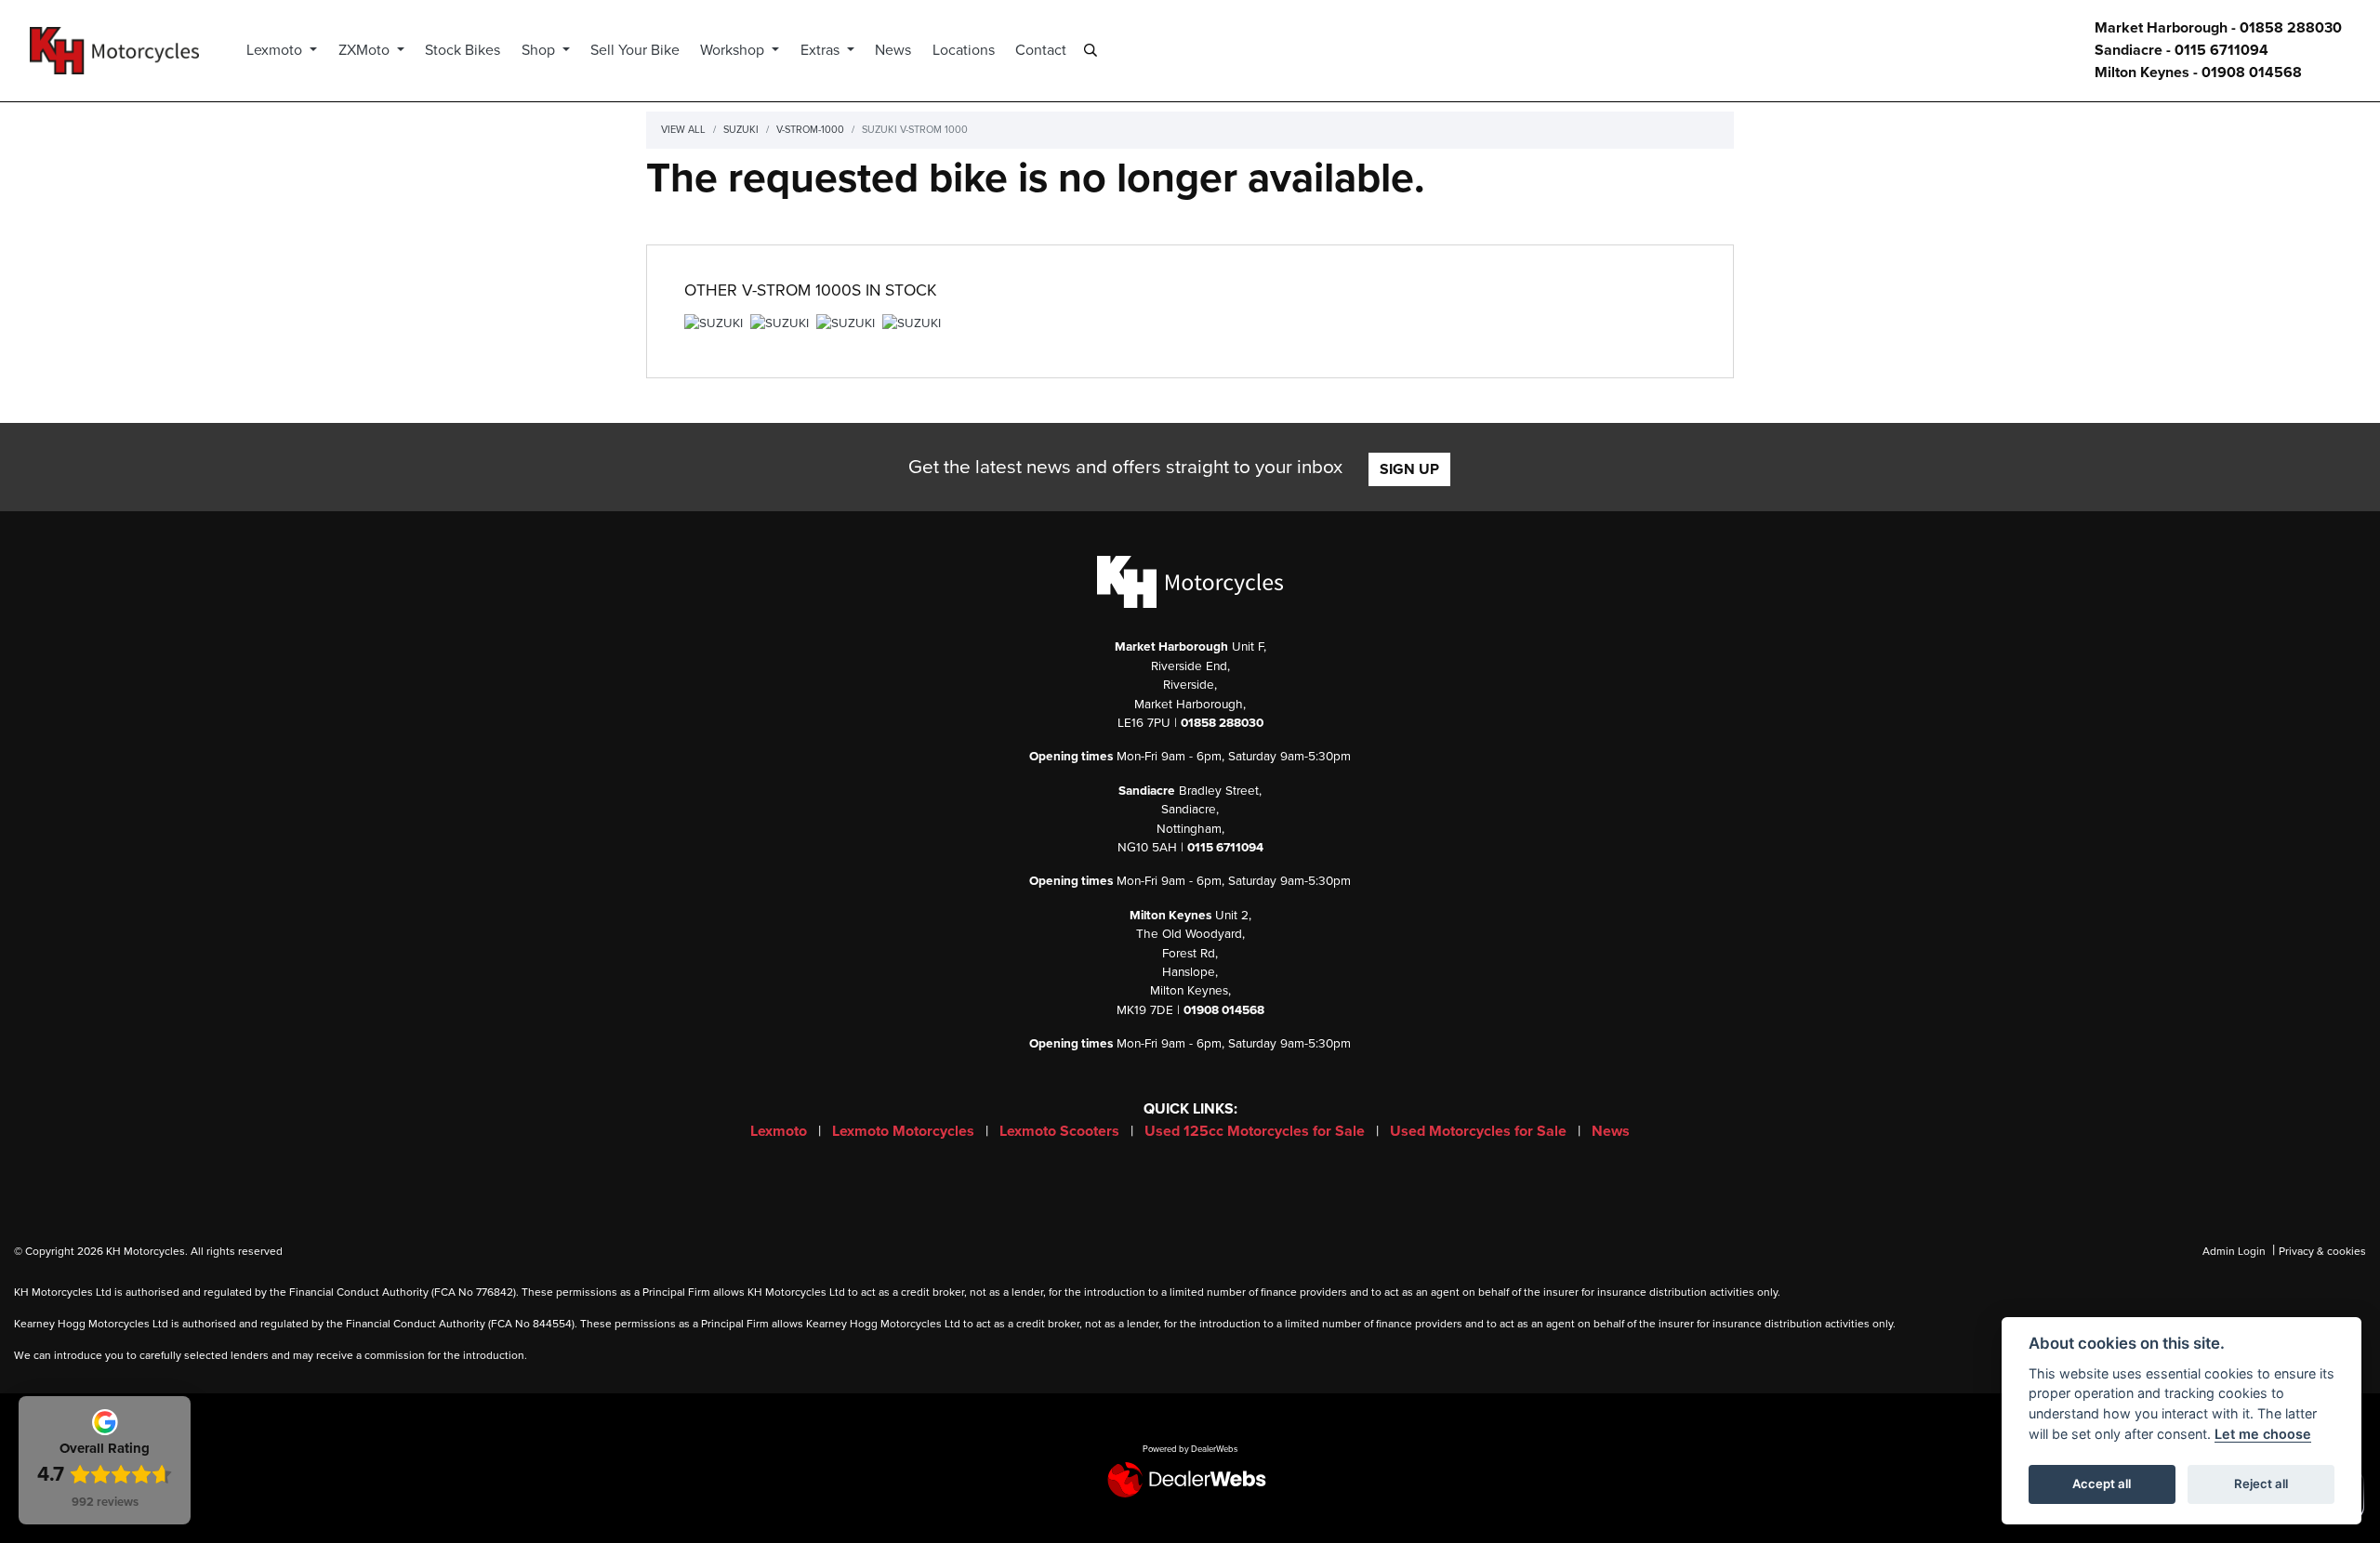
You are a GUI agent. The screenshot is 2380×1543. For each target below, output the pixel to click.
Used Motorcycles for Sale (1480, 1131)
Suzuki (741, 130)
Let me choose (2263, 1434)
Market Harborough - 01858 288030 (2218, 28)
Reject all (2261, 1484)
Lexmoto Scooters (1061, 1131)
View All (683, 130)
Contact (1041, 50)
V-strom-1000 (810, 130)
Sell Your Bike (635, 50)
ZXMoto (366, 50)
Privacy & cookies (2322, 1251)
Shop (540, 50)
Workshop (734, 50)
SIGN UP (1409, 469)
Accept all (2102, 1484)
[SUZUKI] (714, 326)
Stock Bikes (463, 50)
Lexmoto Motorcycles (905, 1131)
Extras (822, 50)
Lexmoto (276, 50)
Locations (964, 50)
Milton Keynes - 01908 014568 (2198, 73)
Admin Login (2234, 1251)
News (893, 50)
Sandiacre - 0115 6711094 (2182, 50)
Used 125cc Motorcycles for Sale (1256, 1131)
